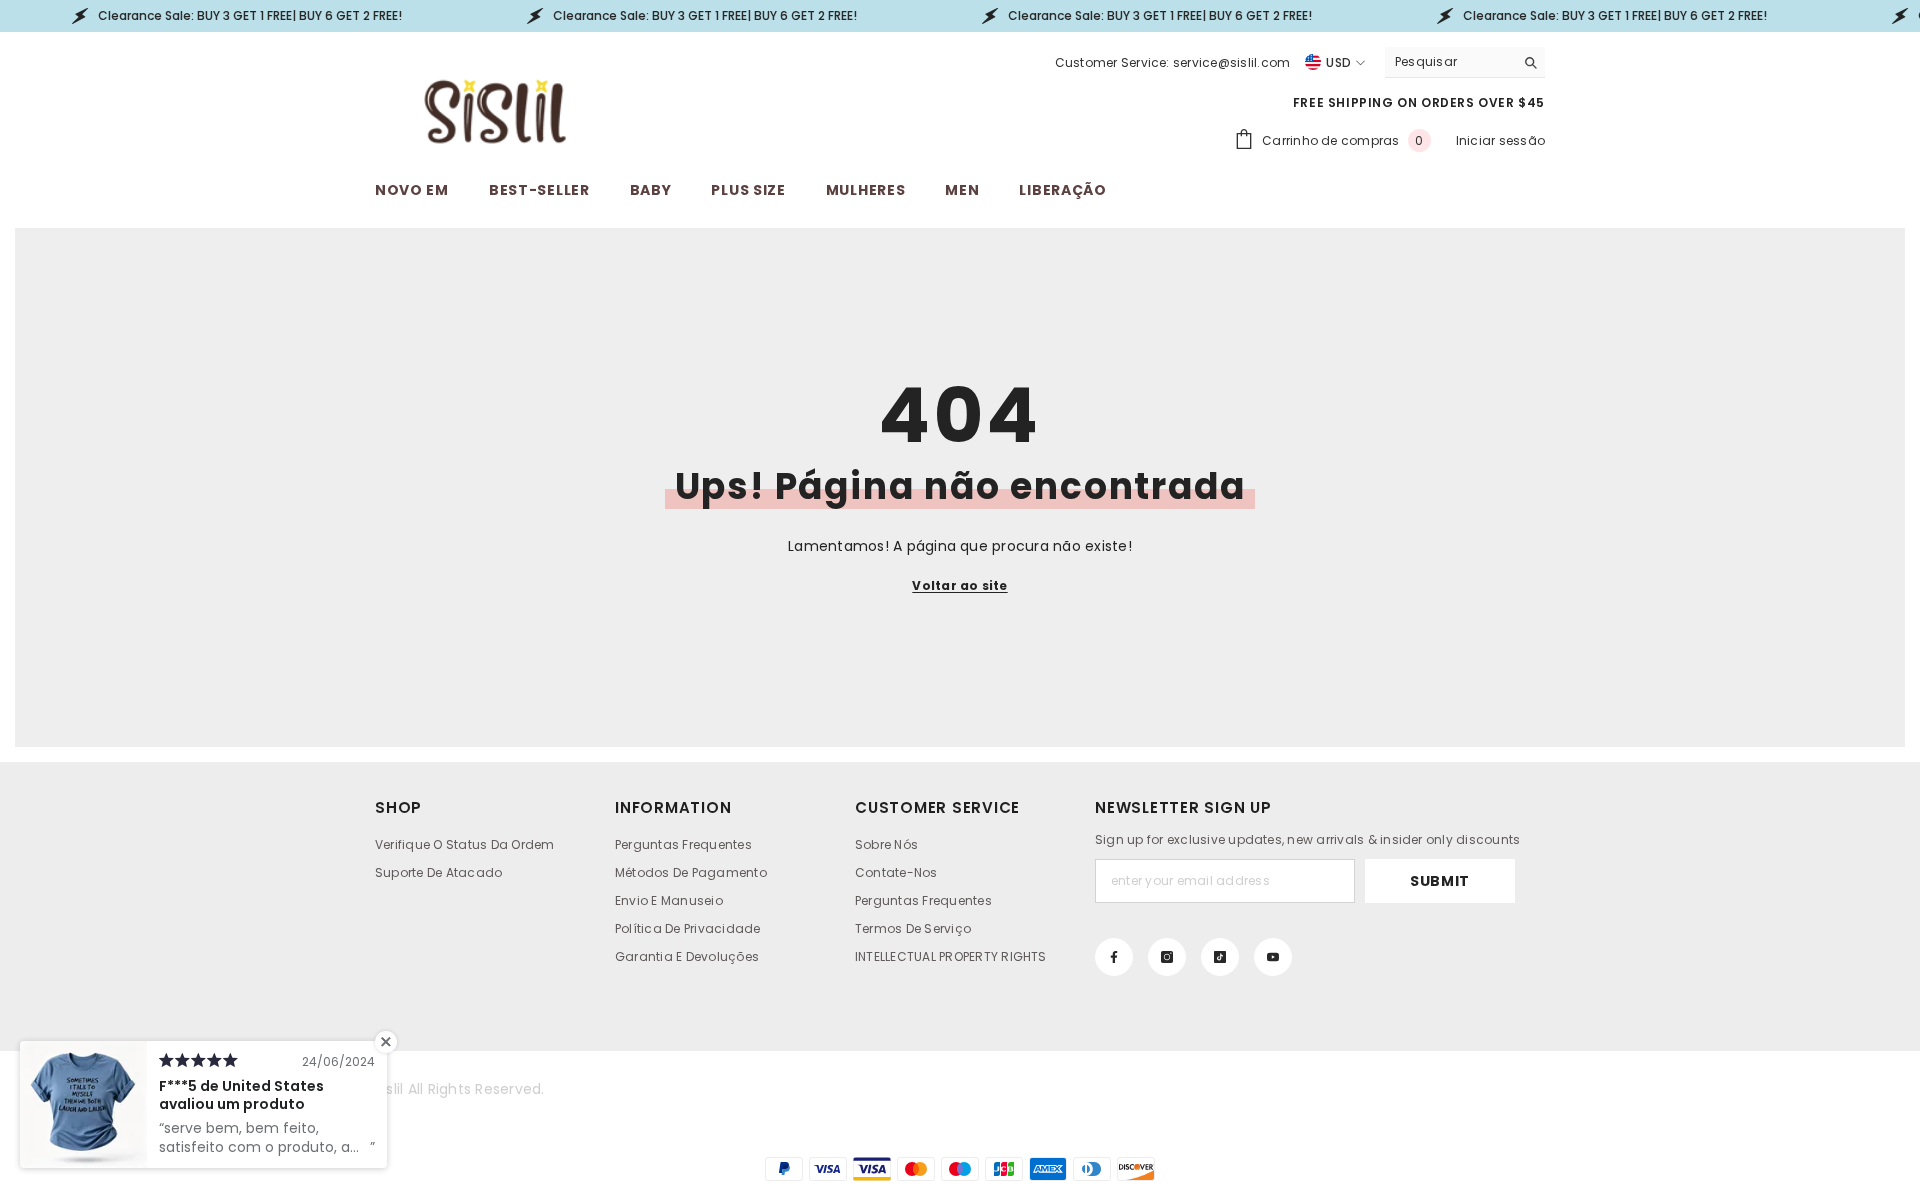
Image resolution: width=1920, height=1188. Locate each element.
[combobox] (1449, 62)
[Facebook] (1114, 957)
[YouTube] (1273, 957)
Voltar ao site (959, 585)
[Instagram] (1167, 957)
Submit (1440, 881)
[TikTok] (1220, 957)
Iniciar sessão (1500, 140)
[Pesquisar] (1465, 62)
